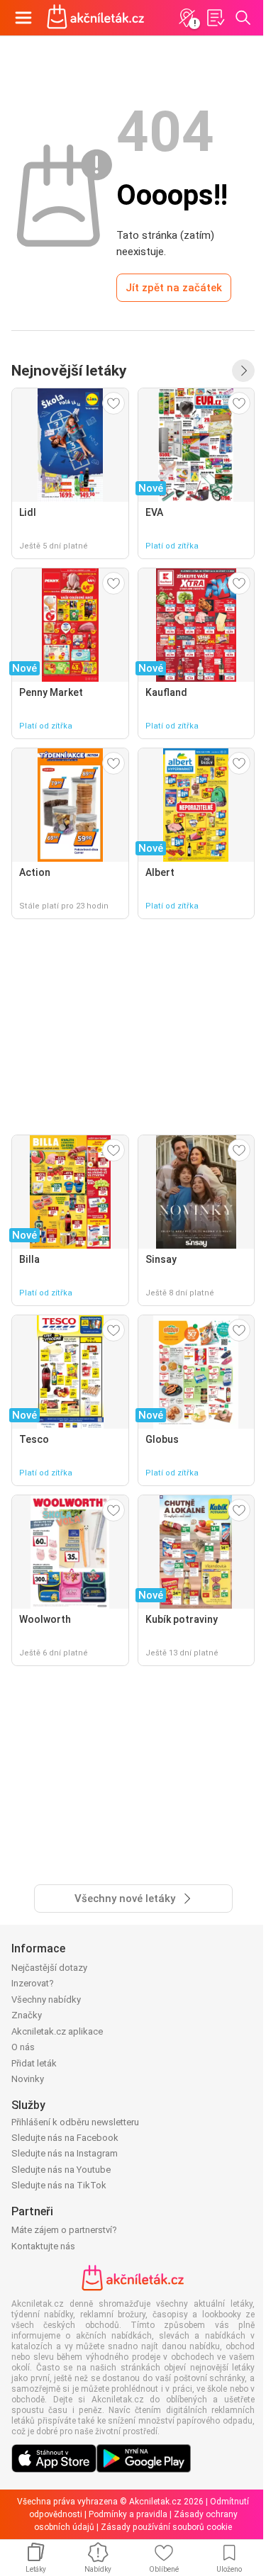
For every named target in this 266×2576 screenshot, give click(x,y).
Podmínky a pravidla (128, 2514)
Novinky (28, 2079)
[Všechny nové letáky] (243, 371)
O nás (23, 2047)
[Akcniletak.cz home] (96, 18)
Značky (27, 2015)
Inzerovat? (33, 1983)
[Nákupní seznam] (215, 18)
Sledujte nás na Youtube (61, 2170)
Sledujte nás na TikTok (59, 2185)
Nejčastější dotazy (49, 1968)
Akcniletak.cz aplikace (57, 2031)
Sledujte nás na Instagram (65, 2153)
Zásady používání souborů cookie (166, 2527)
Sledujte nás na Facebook (65, 2138)
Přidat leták (34, 2063)
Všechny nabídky (46, 2000)
